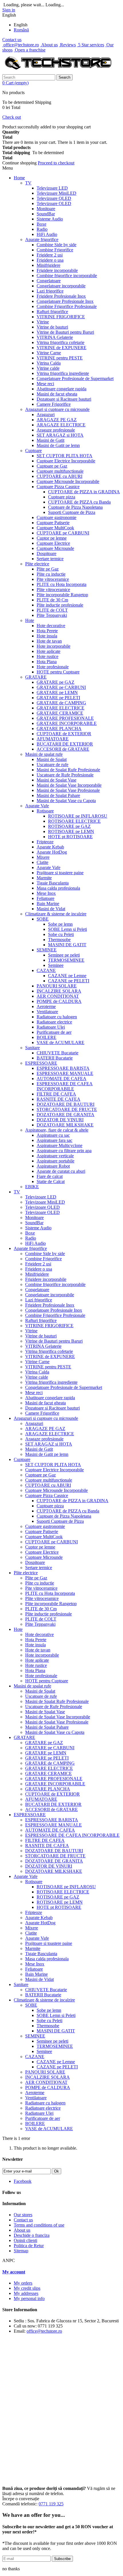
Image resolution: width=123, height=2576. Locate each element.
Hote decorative (51, 626)
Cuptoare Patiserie (53, 523)
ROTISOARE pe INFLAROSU (78, 816)
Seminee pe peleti (64, 955)
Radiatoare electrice (54, 1022)
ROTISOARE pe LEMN (71, 831)
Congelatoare (49, 281)
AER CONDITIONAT (58, 996)
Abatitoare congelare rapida (61, 389)
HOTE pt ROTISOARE (70, 837)
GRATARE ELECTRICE (60, 708)
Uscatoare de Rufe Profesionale (65, 775)
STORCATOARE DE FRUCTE (67, 1109)
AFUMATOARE (53, 739)
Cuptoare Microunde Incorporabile (68, 481)
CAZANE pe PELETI (69, 981)
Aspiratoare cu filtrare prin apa (64, 1151)
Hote (30, 620)
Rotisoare (45, 811)
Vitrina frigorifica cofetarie (60, 342)
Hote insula (47, 636)
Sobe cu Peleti (61, 934)
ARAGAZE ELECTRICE (61, 425)
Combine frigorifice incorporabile (67, 276)
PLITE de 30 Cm (52, 600)
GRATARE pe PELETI (58, 698)
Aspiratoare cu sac (53, 1135)
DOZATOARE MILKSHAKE (65, 1125)
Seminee (56, 965)
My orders (23, 2283)
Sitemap (21, 2251)
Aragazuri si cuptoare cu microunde (57, 409)
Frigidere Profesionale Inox (61, 296)
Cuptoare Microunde (55, 548)
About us (49, 45)
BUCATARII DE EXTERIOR (65, 744)
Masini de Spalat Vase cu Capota (66, 801)
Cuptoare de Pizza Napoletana (75, 507)
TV (28, 183)
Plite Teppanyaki (52, 615)
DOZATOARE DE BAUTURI (66, 1104)
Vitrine (43, 322)
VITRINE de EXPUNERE (61, 348)
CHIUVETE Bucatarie (57, 1053)
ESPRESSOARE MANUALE (65, 1073)
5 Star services (91, 45)
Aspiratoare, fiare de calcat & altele (57, 1130)
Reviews (67, 45)
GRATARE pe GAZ (55, 682)
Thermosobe (59, 940)
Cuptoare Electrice (53, 543)
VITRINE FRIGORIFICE (61, 317)
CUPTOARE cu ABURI (59, 476)
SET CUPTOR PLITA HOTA (65, 456)
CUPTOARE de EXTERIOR (64, 734)
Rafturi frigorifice (52, 312)
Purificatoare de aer (54, 1032)
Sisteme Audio (50, 219)
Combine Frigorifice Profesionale (67, 306)
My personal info (29, 2298)
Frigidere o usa (50, 260)
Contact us (12, 40)
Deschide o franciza (32, 2235)
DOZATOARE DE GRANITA (66, 1115)
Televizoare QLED (54, 198)
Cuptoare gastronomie (56, 517)
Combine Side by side (56, 245)
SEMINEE (47, 950)
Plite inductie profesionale (60, 605)
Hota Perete (47, 631)
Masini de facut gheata (57, 394)
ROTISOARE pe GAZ (69, 826)
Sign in (9, 10)
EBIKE (32, 1187)
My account (14, 2272)
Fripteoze (45, 842)
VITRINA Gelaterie (55, 337)
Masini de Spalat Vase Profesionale (68, 790)
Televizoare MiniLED (56, 193)
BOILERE (46, 1037)
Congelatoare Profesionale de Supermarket (75, 378)
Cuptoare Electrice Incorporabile (66, 461)
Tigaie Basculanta (53, 883)
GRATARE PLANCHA (59, 729)
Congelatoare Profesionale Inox (65, 301)
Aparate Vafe (37, 806)
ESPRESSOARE (41, 1063)
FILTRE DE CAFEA (56, 1094)
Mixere (43, 857)
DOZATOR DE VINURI (60, 1120)
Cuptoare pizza (62, 497)
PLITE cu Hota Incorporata (61, 584)
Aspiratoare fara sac (54, 1140)
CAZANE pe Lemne (67, 976)
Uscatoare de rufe (52, 765)
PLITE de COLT (52, 610)
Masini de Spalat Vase (56, 780)
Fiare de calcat (50, 1176)
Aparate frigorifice (42, 239)
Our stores (23, 2215)
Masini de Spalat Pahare (58, 795)
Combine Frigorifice (55, 250)
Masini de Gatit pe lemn (58, 445)
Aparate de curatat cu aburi (61, 1171)
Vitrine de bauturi (52, 327)
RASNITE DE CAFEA (58, 1099)
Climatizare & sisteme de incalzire (56, 914)
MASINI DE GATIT (67, 945)
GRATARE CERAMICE (60, 713)
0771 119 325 (51, 2504)
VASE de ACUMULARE (60, 1042)
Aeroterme (46, 1006)
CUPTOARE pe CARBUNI (63, 533)
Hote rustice (47, 656)
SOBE (43, 919)
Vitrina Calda (49, 363)
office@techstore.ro (21, 45)
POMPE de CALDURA (59, 1001)
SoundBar (46, 214)
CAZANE (46, 970)
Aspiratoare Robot (53, 1166)
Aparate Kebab (50, 847)
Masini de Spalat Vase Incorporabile (69, 785)
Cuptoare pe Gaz (52, 466)
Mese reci (45, 384)
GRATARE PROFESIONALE (65, 718)
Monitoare (46, 209)
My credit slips (27, 2288)
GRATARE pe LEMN (57, 692)
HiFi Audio (47, 234)
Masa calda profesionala (58, 888)
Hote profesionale (53, 667)
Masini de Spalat (52, 759)
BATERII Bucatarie (55, 1058)
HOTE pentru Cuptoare (58, 672)
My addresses (26, 2293)
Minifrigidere (48, 265)
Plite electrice (37, 564)
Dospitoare (46, 553)
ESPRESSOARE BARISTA (63, 1068)
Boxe (41, 224)
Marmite (44, 878)
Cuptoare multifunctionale (60, 471)
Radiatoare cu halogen (57, 1017)
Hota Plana (47, 662)
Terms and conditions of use (39, 2225)
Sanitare (32, 1048)
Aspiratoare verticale (55, 1156)
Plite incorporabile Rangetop (62, 595)
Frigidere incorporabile (57, 270)
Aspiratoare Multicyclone (59, 1145)
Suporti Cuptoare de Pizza (72, 512)
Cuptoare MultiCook (55, 528)
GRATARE (36, 677)
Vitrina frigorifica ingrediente (63, 373)
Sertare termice (50, 559)
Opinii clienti (25, 2240)
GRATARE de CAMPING (61, 703)
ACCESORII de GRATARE (63, 749)
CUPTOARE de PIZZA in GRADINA (84, 492)
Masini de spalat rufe (44, 754)
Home (19, 178)
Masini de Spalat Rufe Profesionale (68, 770)
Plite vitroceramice (53, 590)
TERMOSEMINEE (66, 960)
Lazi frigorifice (50, 291)
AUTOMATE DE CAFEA (61, 1079)
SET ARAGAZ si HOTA (60, 435)
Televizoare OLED (54, 203)
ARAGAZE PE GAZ (57, 420)
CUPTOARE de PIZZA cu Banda (79, 502)
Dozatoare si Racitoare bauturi (64, 399)
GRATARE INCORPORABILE (67, 723)
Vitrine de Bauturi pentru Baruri (65, 332)
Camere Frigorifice (54, 404)
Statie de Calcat (51, 1181)
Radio (42, 229)
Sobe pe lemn (60, 924)
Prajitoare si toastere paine (60, 873)
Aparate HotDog (52, 852)
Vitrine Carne (49, 353)
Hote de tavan (49, 641)
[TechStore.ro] (58, 72)
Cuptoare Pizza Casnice (58, 487)
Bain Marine (48, 904)
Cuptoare (33, 451)
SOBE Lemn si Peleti (68, 929)
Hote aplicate (48, 651)
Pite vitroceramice (53, 579)
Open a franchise (30, 50)
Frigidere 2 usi (50, 255)
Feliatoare (45, 898)
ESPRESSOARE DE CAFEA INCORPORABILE (65, 1086)
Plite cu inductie (51, 574)
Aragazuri (46, 415)
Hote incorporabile (53, 646)
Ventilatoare (47, 1012)
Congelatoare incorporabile (61, 286)
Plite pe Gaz (48, 569)
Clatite (42, 862)
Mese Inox (46, 893)
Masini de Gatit (50, 440)
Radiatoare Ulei (51, 1027)
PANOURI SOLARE (57, 986)
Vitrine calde (48, 368)
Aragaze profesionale (56, 430)
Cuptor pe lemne (52, 538)
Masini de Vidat (51, 909)
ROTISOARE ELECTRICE (74, 821)
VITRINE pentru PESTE (60, 358)
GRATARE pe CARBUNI (61, 687)
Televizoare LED (52, 188)
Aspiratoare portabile (55, 1161)
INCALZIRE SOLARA (59, 991)
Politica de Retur (29, 2246)
